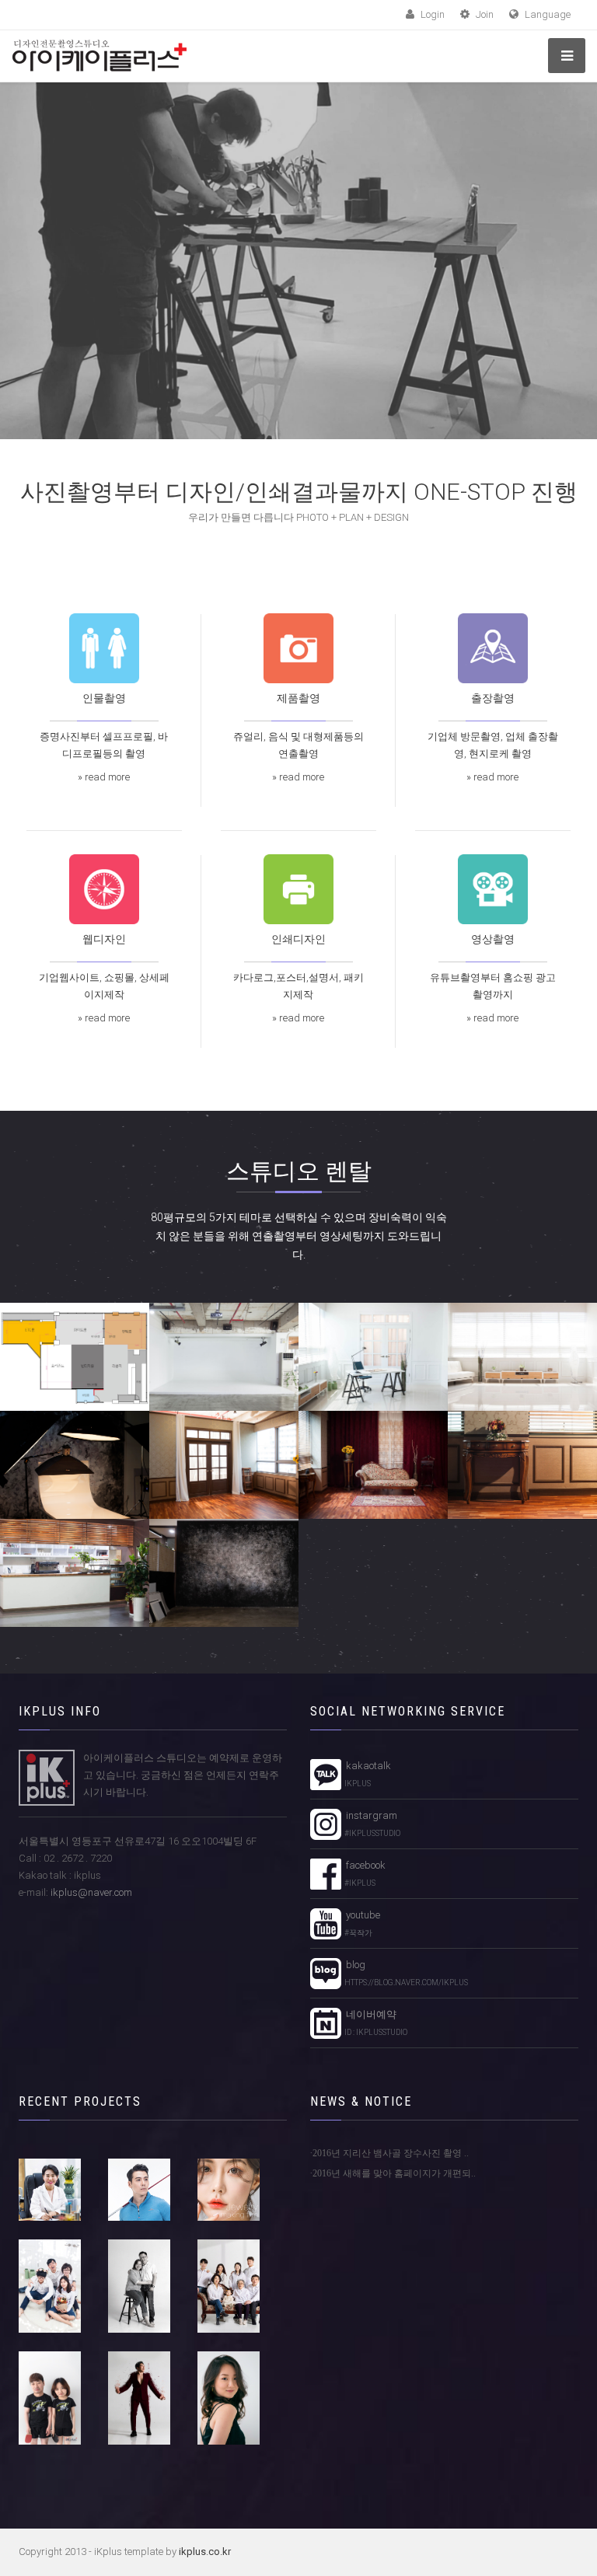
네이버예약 (374, 2023)
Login (431, 14)
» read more (104, 777)
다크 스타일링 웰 (224, 1572)
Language (546, 14)
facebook (363, 1873)
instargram (371, 1824)
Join (484, 14)
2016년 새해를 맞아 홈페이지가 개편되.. (394, 2173)
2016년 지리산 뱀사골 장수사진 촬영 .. (391, 2153)
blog (405, 1973)
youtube (361, 1923)
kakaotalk (366, 1774)
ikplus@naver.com (91, 1892)
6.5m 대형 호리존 (224, 1356)
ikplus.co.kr (205, 2552)
